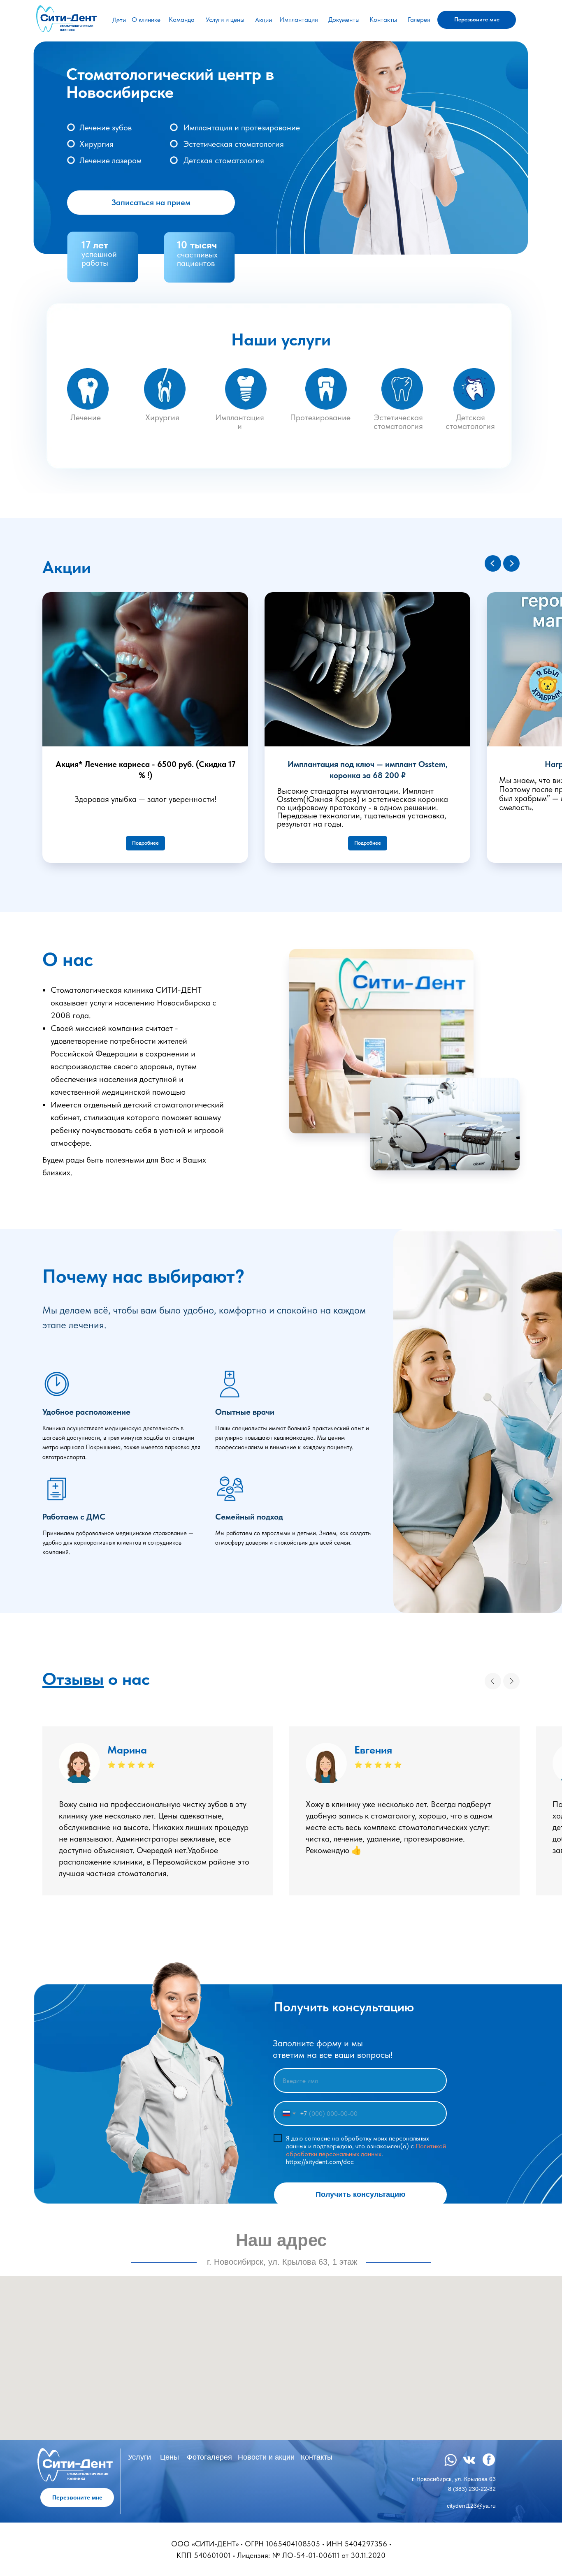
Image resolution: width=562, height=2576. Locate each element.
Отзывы (73, 1679)
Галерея (419, 20)
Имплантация (299, 20)
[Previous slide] (493, 1681)
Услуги (139, 2457)
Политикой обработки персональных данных (366, 2150)
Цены (170, 2457)
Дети (119, 20)
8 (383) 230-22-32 (472, 2489)
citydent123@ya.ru (471, 2506)
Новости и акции (266, 2457)
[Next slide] (511, 1681)
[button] (477, 20)
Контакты (383, 20)
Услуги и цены (225, 20)
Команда (182, 20)
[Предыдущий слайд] (493, 563)
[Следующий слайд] (511, 563)
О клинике (146, 20)
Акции (264, 20)
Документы (344, 20)
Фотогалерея (209, 2457)
